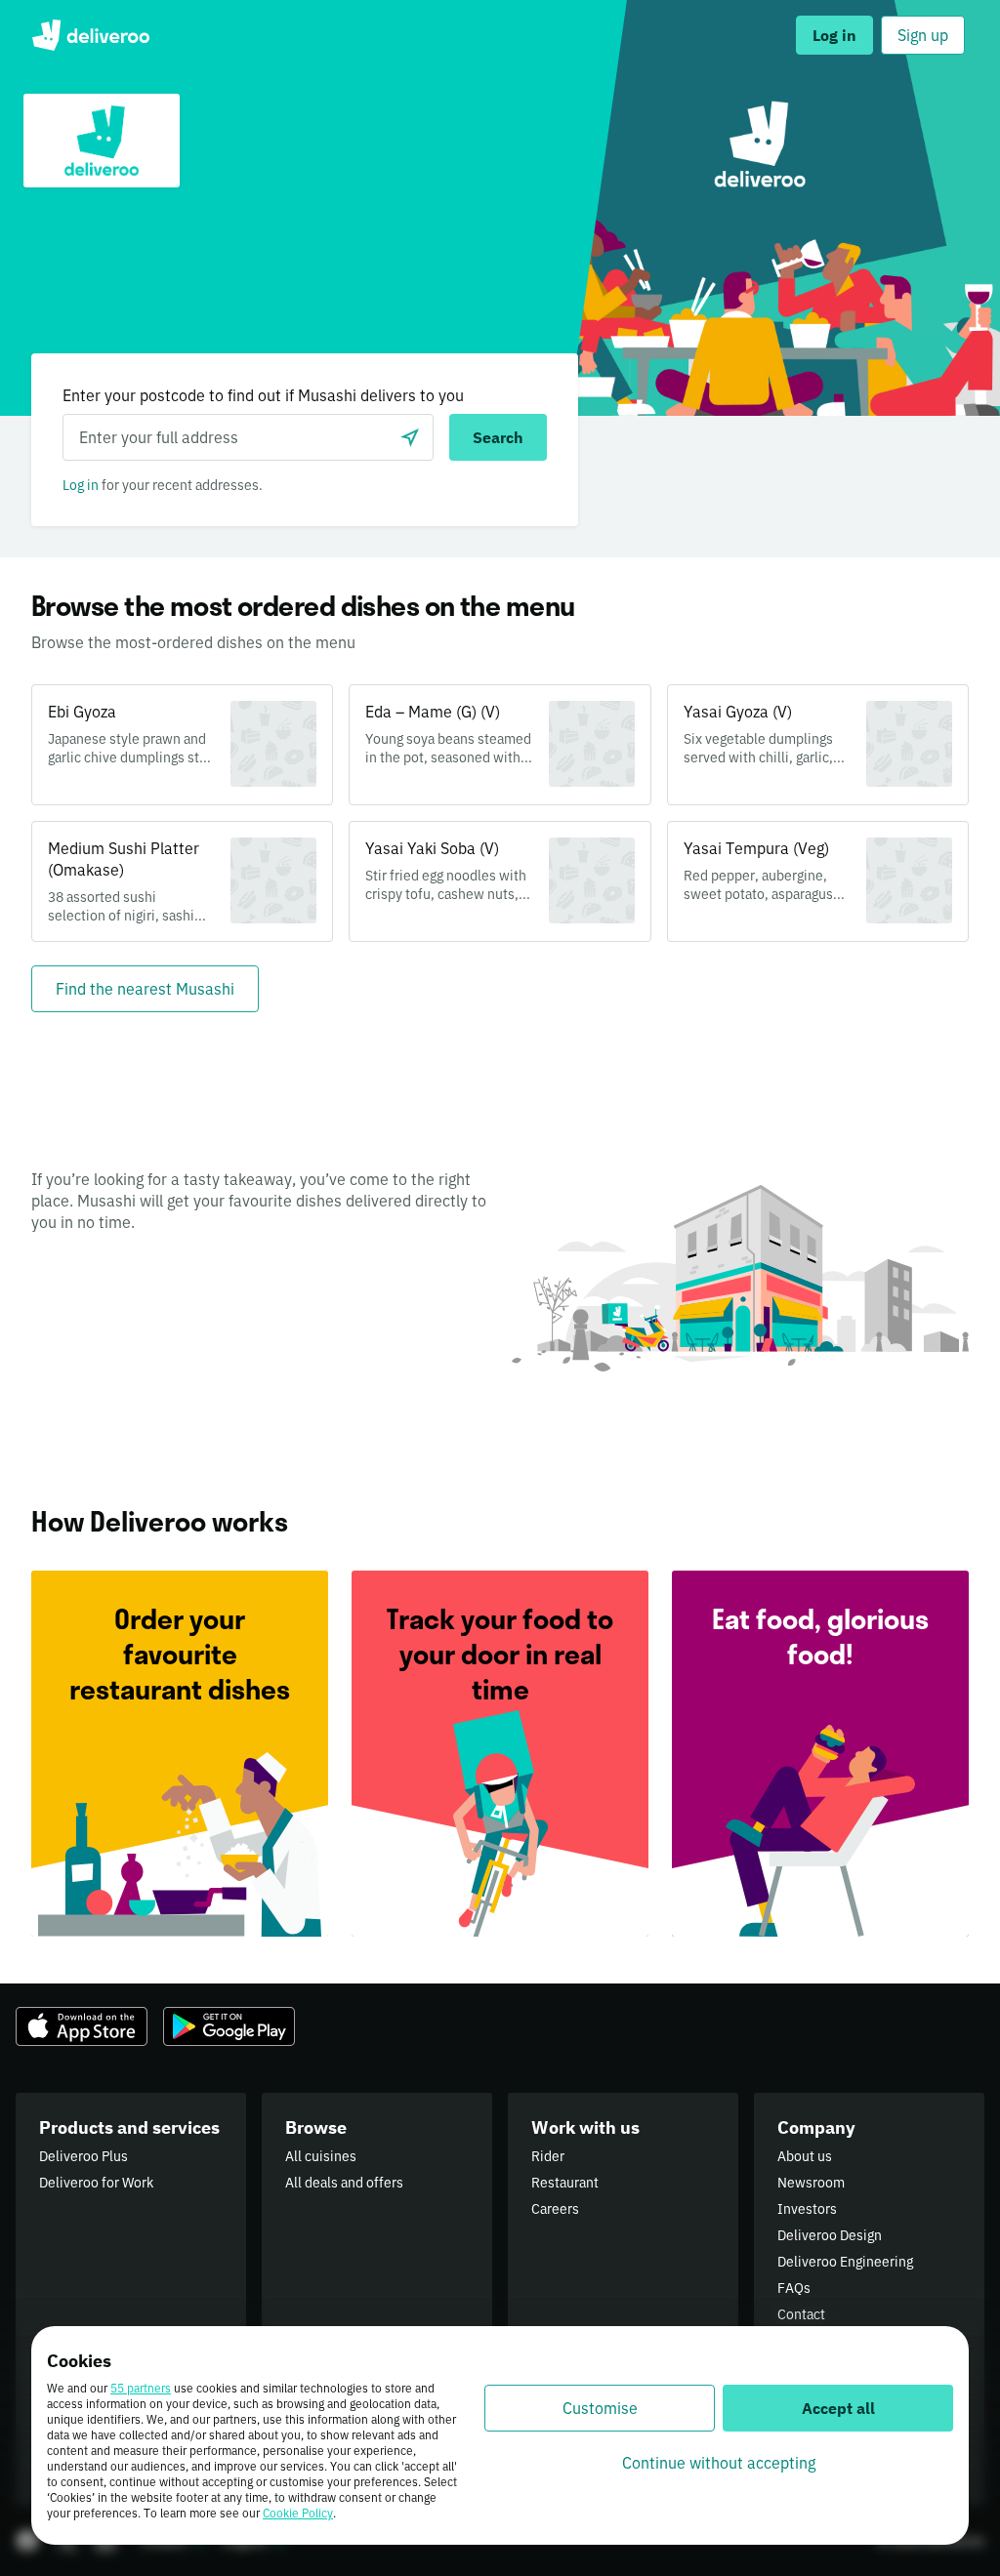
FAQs (794, 2288)
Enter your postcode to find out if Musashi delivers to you (263, 395)
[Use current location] (410, 437)
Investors (807, 2209)
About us (805, 2156)
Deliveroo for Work (96, 2183)
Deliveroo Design (830, 2235)
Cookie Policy (298, 2513)
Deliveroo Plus (83, 2156)
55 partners (141, 2388)
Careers (555, 2209)
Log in (81, 485)
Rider (548, 2156)
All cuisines (321, 2156)
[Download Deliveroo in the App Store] (82, 2026)
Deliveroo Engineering (845, 2262)
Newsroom (811, 2183)
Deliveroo (90, 35)
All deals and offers (344, 2183)
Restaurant (565, 2183)
